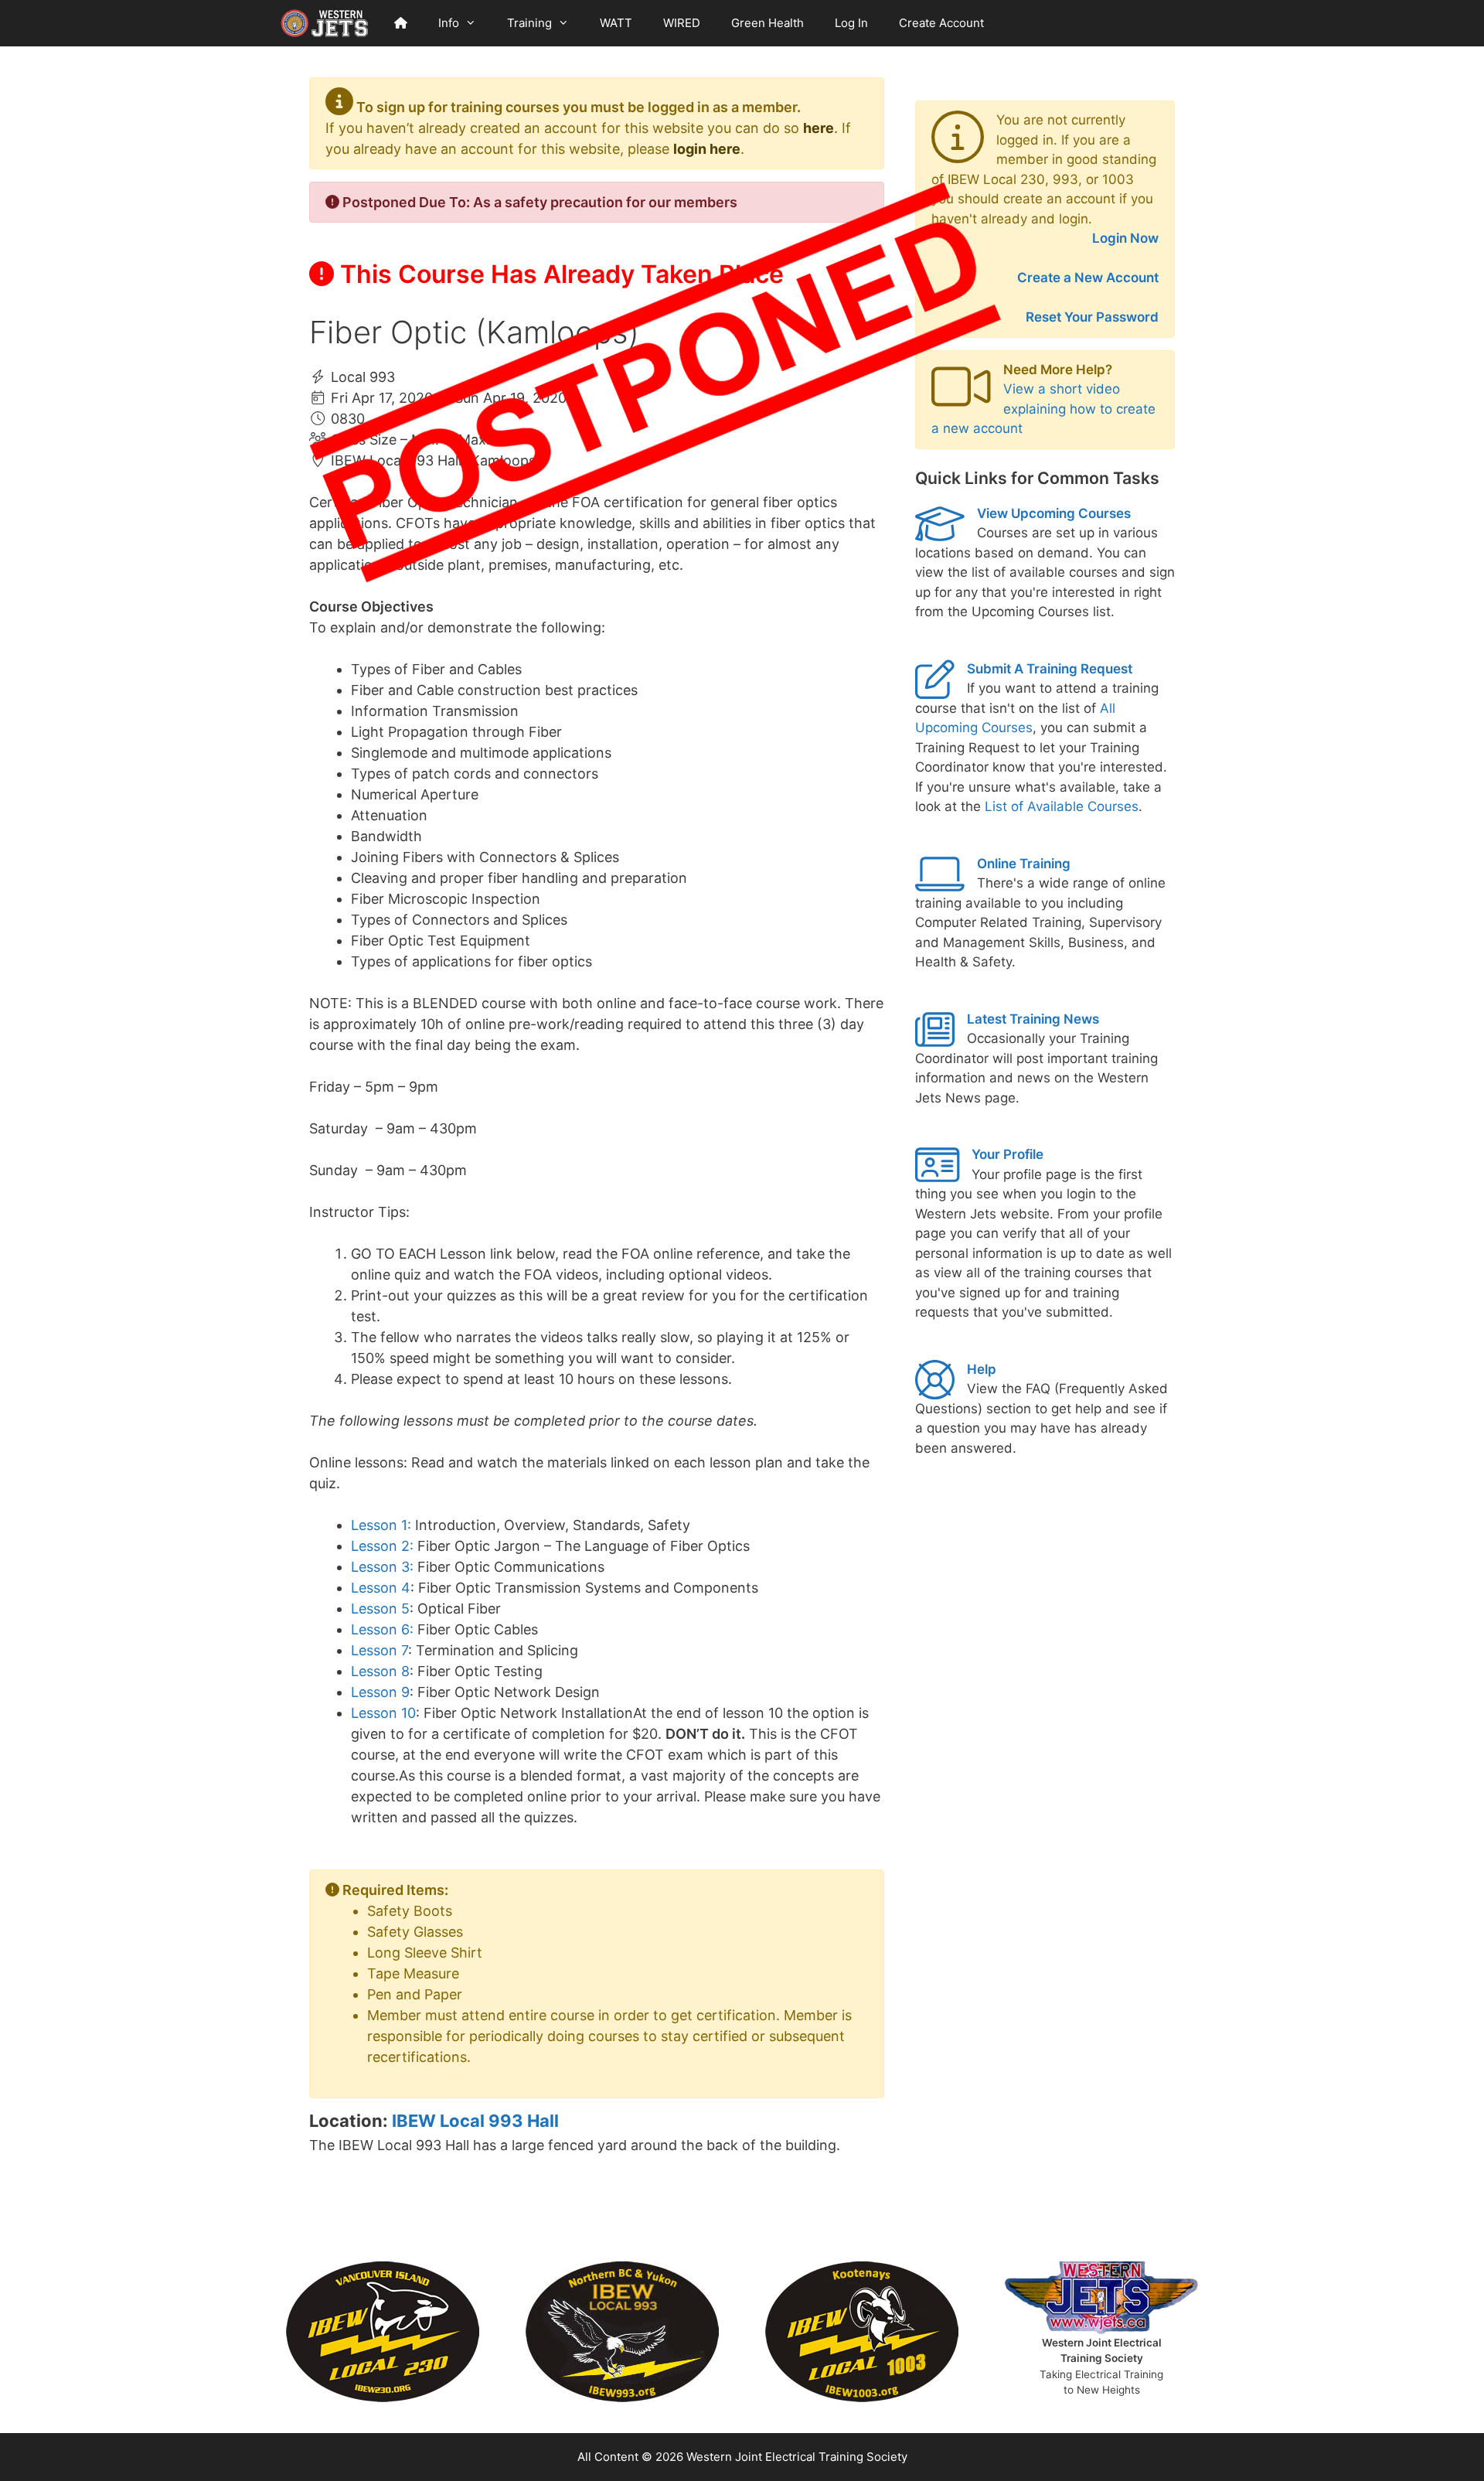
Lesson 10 (383, 1713)
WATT (616, 23)
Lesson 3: (382, 1567)
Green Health (768, 23)
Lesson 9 (380, 1692)
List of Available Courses (1062, 806)
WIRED (682, 23)
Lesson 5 (380, 1609)
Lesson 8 (380, 1671)
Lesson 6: (382, 1629)
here (819, 128)
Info (449, 23)
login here (707, 149)
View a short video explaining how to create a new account (1043, 409)
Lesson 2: (382, 1546)
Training (529, 23)
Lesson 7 (380, 1650)
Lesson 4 (381, 1588)
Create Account (941, 23)
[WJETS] (325, 23)
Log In (851, 23)
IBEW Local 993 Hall (475, 2121)
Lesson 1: (381, 1525)
